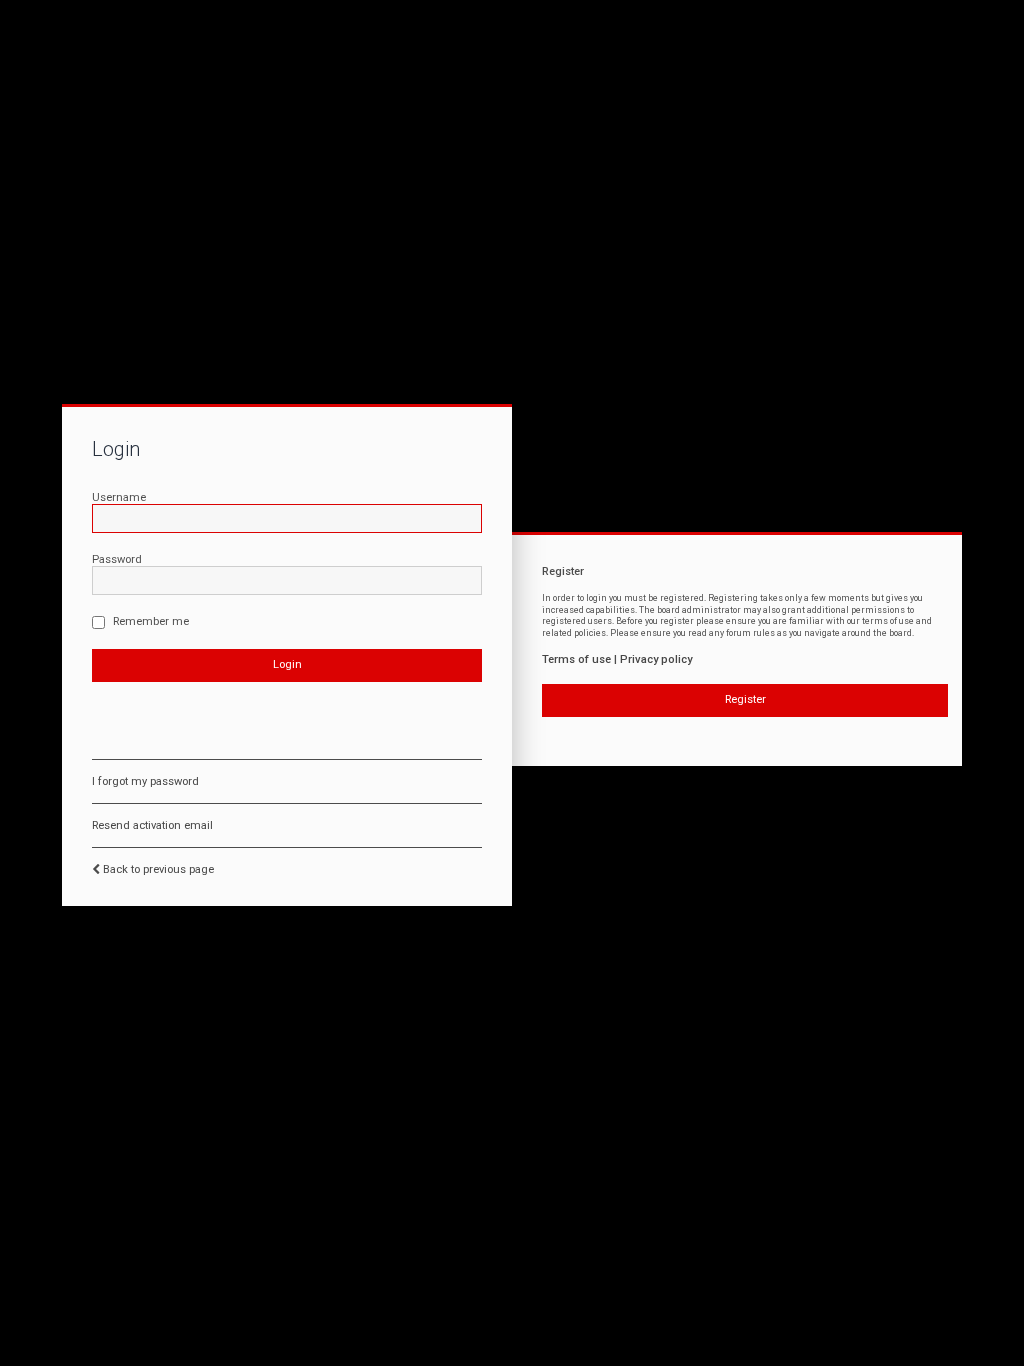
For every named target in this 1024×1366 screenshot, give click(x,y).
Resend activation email (152, 825)
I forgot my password (145, 781)
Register (745, 699)
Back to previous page (158, 869)
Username (119, 497)
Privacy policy (656, 659)
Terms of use (576, 659)
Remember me (149, 621)
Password (117, 559)
